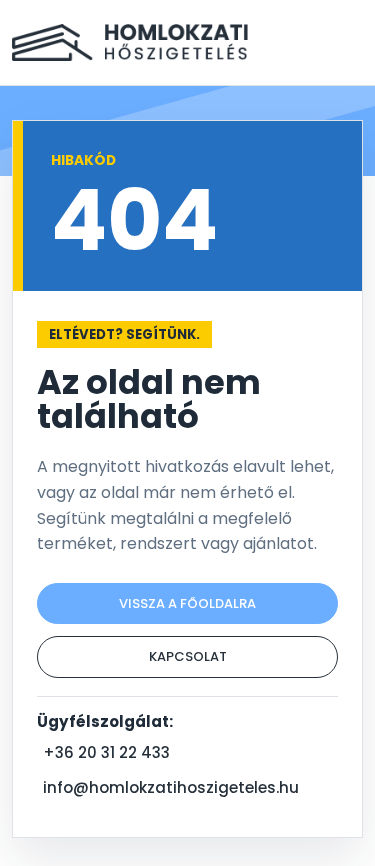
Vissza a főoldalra (187, 603)
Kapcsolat (188, 656)
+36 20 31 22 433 (106, 752)
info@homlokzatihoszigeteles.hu (171, 787)
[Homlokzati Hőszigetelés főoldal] (130, 42)
